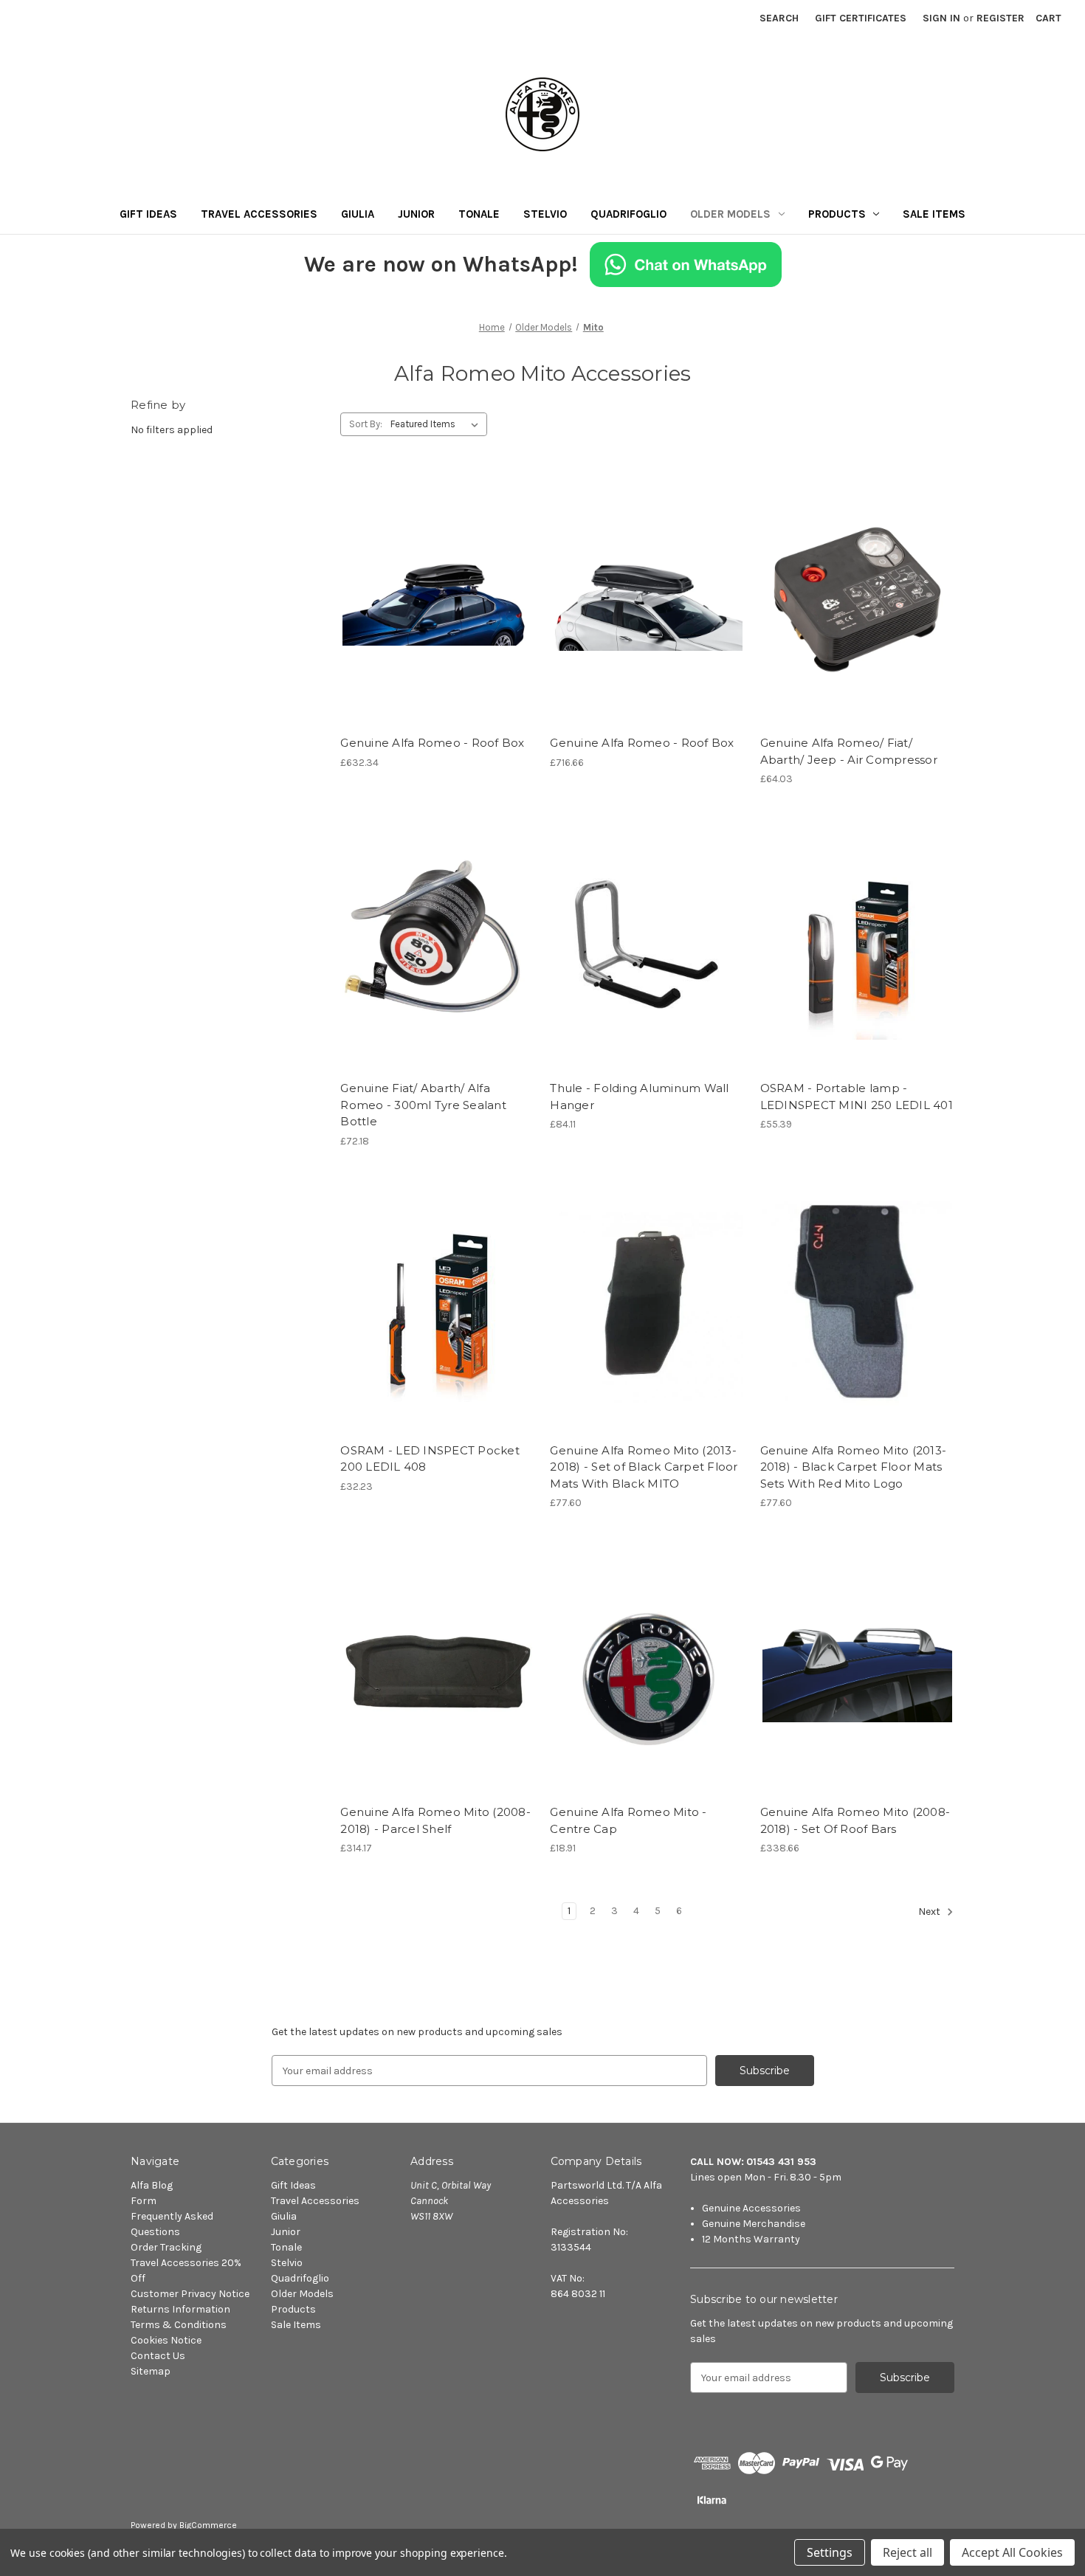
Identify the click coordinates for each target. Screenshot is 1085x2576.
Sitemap (151, 2371)
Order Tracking (166, 2247)
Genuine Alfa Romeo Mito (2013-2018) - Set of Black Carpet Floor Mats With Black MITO (644, 1467)
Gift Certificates (861, 18)
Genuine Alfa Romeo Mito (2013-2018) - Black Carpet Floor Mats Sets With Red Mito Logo (854, 1467)
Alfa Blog (152, 2185)
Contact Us (158, 2356)
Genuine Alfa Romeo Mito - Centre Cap (628, 1820)
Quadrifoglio (628, 214)
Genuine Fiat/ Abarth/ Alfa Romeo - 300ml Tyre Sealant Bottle (423, 1105)
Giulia (358, 214)
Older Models (730, 214)
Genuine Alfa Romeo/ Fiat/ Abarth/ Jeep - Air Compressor (849, 751)
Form (144, 2201)
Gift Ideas (148, 214)
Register (1000, 18)
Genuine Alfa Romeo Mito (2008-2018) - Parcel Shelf (435, 1820)
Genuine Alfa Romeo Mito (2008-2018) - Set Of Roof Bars (855, 1820)
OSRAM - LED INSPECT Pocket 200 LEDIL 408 (430, 1459)
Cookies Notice (166, 2340)
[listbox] (437, 424)
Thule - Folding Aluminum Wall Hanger (639, 1097)
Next (930, 1912)
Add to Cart (437, 626)
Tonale (479, 214)
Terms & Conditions (179, 2325)
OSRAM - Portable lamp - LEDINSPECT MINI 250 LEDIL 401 (857, 1097)
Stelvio (545, 214)
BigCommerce (208, 2525)
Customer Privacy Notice (190, 2294)
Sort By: (366, 424)
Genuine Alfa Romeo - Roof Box (432, 743)
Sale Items (934, 214)
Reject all (907, 2552)
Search (779, 18)
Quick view (435, 573)
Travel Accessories (259, 214)
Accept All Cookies (1012, 2552)
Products (837, 214)
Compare (433, 600)
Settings (830, 2552)
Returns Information (180, 2309)
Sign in (941, 18)
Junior (416, 214)
